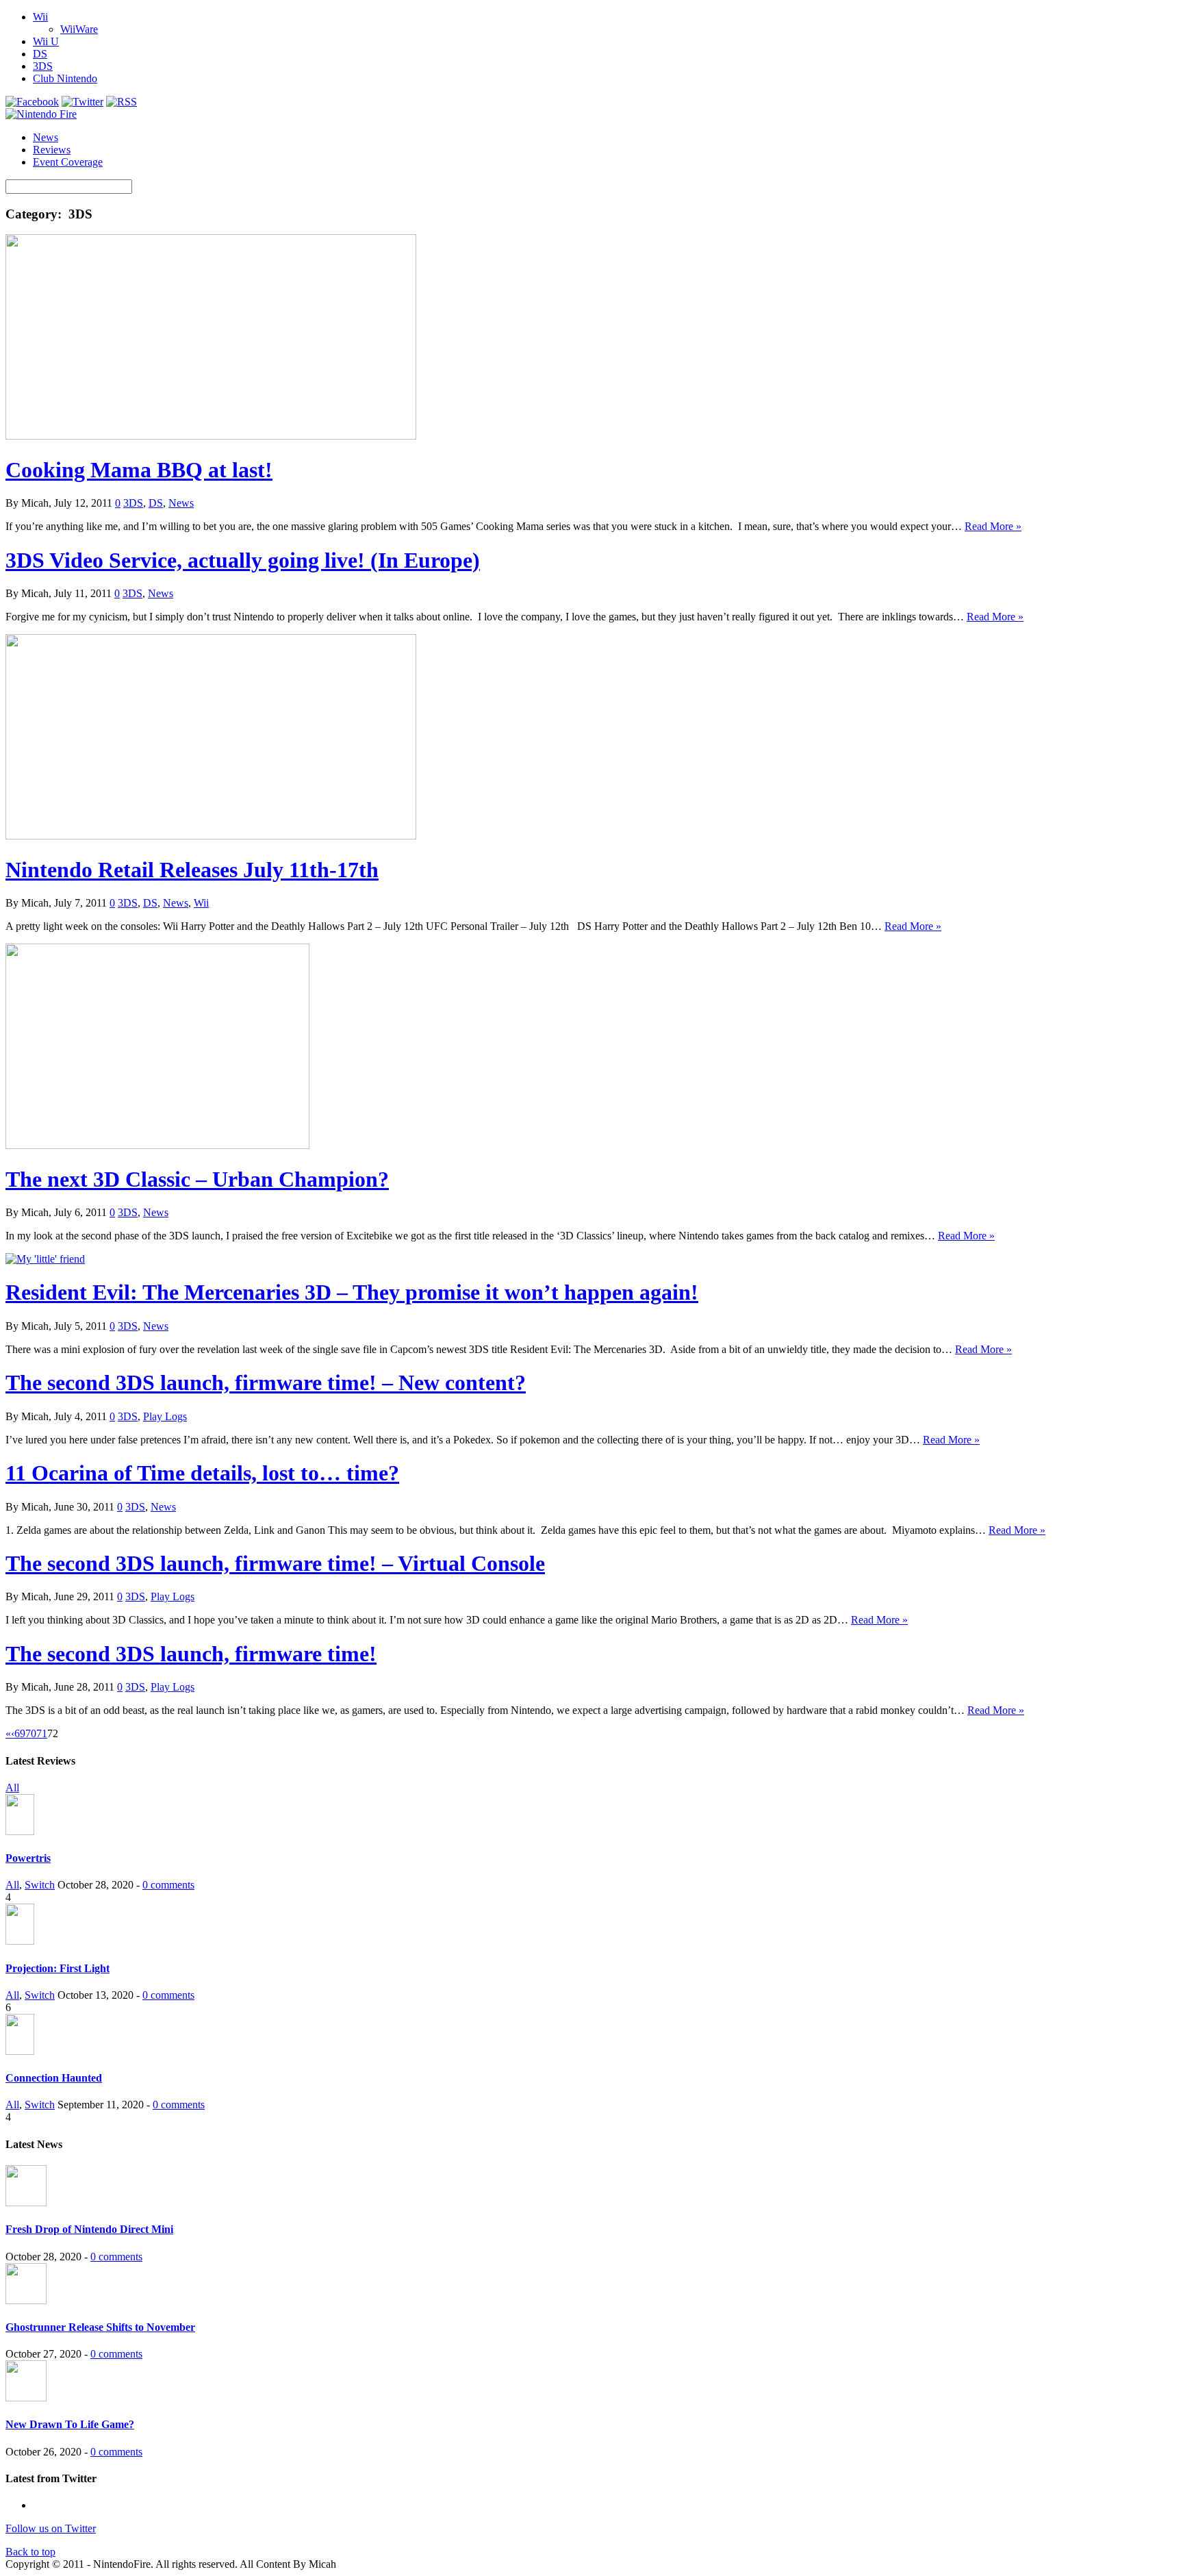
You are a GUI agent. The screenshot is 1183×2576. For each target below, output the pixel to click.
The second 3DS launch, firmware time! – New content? (266, 1382)
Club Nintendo (65, 78)
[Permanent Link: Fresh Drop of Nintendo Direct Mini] (26, 2202)
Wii (40, 17)
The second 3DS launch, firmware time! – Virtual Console (275, 1563)
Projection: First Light (58, 1968)
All (12, 1788)
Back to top (30, 2552)
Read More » (993, 526)
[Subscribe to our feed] (122, 102)
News (46, 137)
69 (20, 1733)
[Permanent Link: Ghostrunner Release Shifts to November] (26, 2300)
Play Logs (165, 1416)
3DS (43, 66)
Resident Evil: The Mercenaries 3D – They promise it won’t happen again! (352, 1292)
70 (31, 1733)
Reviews (52, 150)
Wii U (46, 41)
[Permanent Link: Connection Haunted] (20, 2051)
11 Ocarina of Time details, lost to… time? (202, 1473)
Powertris (28, 1858)
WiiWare (79, 29)
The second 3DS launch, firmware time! (191, 1654)
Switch (40, 1885)
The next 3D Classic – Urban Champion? (197, 1179)
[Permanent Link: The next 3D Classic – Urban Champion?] (157, 1145)
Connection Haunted (54, 2078)
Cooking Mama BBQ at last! (139, 470)
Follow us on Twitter (51, 2528)
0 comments (168, 1885)
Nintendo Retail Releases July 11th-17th (192, 870)
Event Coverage (68, 162)
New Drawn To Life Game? (70, 2424)
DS (40, 54)
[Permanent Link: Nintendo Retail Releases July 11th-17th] (211, 836)
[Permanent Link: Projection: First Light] (20, 1941)
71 (42, 1733)
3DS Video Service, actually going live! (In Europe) (243, 560)
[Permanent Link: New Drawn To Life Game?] (26, 2398)
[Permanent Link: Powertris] (20, 1831)
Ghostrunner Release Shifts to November (100, 2327)
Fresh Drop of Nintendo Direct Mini (89, 2229)
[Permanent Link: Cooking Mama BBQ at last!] (211, 436)
